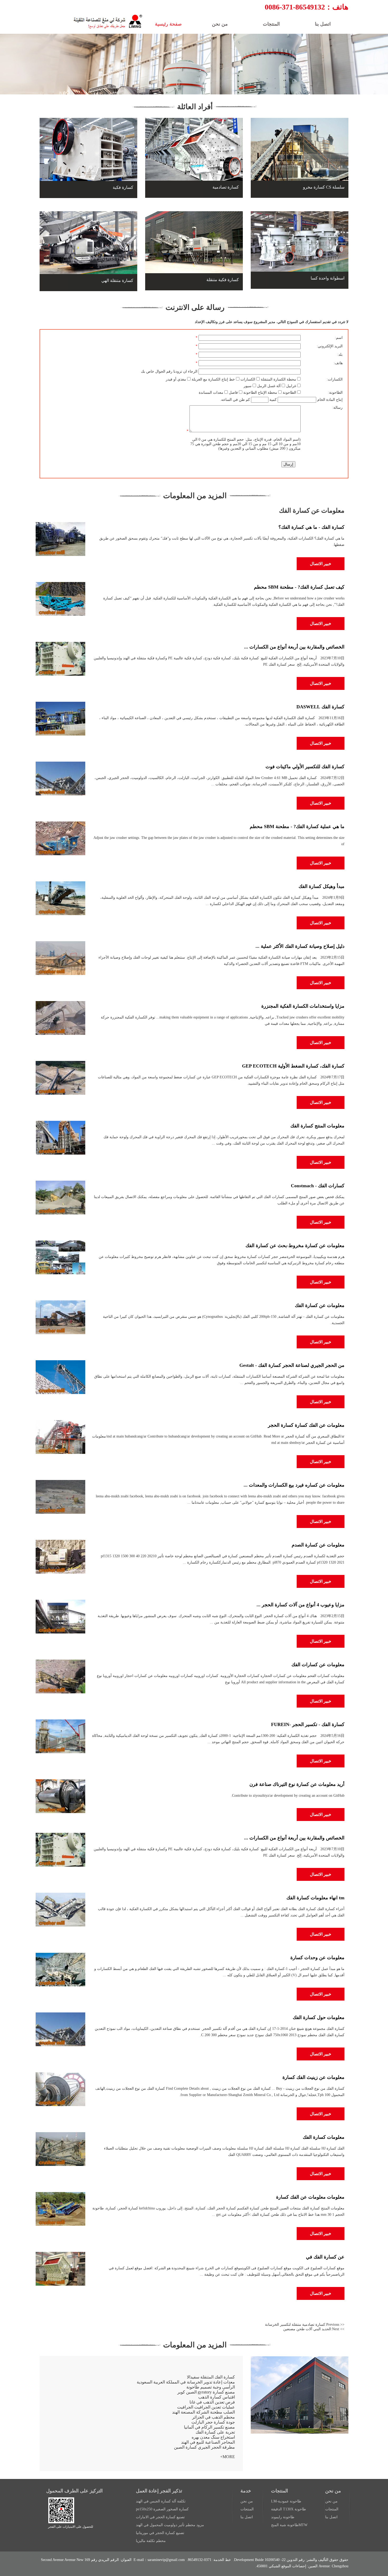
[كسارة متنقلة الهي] (88, 285)
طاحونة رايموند (283, 2517)
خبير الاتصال (321, 564)
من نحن (333, 2491)
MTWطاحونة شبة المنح (289, 2525)
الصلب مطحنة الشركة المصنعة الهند (204, 2412)
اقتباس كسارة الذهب (217, 2397)
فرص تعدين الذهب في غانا (212, 2402)
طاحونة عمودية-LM (286, 2501)
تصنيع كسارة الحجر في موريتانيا (160, 2533)
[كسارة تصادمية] (194, 192)
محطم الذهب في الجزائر (214, 2417)
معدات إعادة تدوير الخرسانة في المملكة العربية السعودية (186, 2382)
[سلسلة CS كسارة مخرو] (300, 192)
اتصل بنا (331, 2517)
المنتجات (332, 2509)
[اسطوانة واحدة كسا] (300, 283)
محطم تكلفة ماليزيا (151, 2541)
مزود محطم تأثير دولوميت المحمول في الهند (170, 2525)
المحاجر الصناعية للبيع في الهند (208, 2442)
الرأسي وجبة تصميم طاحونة (211, 2387)
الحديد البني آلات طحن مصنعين (307, 2329)
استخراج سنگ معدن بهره (213, 2437)
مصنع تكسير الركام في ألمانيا (209, 2427)
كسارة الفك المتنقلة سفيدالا (211, 2377)
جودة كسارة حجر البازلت (213, 2422)
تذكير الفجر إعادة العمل (159, 2491)
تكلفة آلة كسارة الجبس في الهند (161, 2501)
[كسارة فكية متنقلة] (194, 284)
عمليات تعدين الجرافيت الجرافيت (206, 2407)
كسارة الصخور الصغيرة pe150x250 (162, 2509)
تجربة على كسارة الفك (215, 2432)
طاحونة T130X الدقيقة (288, 2509)
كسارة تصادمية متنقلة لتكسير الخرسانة (295, 2325)
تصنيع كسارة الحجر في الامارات (160, 2517)
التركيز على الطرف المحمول (74, 2491)
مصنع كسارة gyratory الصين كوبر (206, 2392)
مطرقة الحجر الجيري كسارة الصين (204, 2447)
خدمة (246, 2491)
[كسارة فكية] (88, 192)
